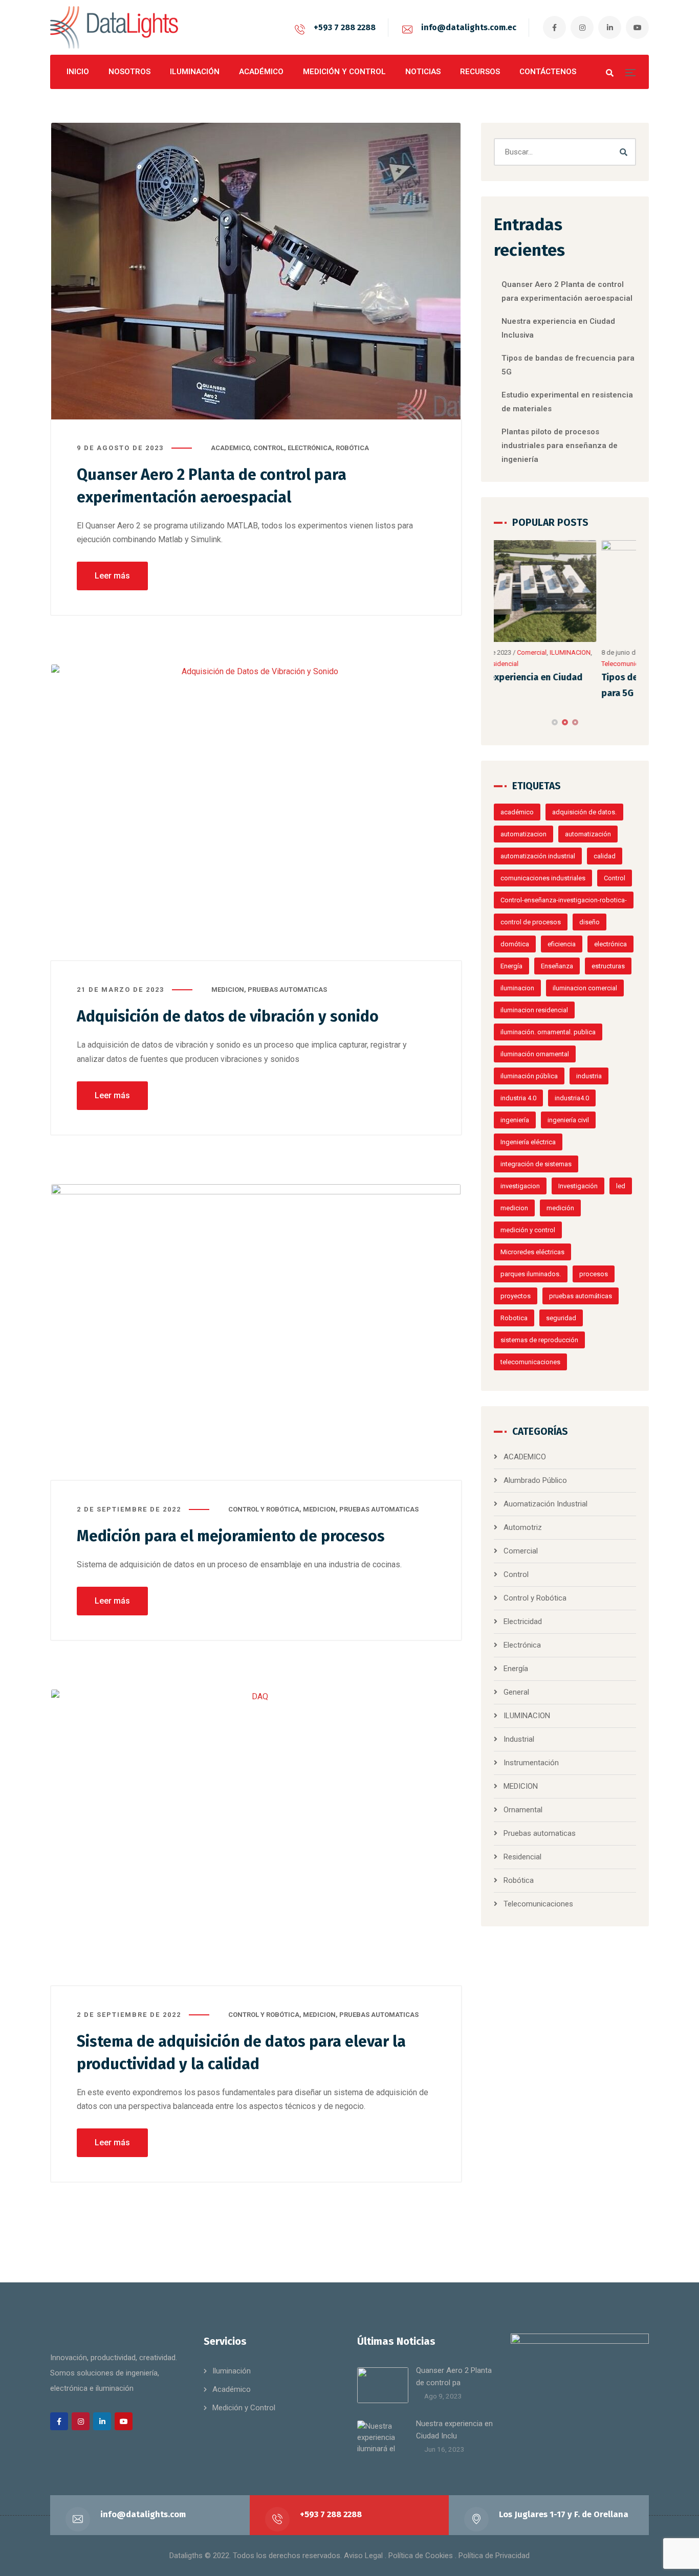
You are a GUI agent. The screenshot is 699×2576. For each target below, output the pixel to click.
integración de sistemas (536, 1164)
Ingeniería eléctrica (528, 1142)
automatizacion (523, 834)
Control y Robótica (264, 1509)
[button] (555, 722)
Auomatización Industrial (545, 1504)
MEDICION (228, 990)
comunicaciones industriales (543, 878)
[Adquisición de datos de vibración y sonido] (256, 813)
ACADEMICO (230, 448)
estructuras (608, 966)
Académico (232, 2389)
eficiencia (562, 944)
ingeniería (515, 1120)
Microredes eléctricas (532, 1252)
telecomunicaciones (530, 1362)
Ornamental (523, 1810)
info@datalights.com (143, 2514)
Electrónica (310, 448)
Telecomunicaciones (525, 664)
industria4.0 (572, 1098)
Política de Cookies (421, 2556)
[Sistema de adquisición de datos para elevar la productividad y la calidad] (256, 1838)
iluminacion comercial (585, 988)
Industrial (519, 1739)
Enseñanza (557, 966)
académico (517, 812)
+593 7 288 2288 (345, 27)
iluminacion (517, 988)
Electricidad (523, 1622)
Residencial (522, 1857)
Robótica (352, 448)
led (621, 1186)
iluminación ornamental (535, 1054)
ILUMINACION (527, 1716)
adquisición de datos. (584, 812)
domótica (515, 944)
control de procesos (531, 922)
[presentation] (498, 722)
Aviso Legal (363, 2556)
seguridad (561, 1318)
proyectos (516, 1296)
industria (589, 1076)
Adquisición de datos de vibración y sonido (228, 1016)
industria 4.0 (518, 1098)
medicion (514, 1208)
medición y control (528, 1230)
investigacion (520, 1186)
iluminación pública (529, 1076)
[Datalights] (114, 27)
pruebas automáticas (581, 1296)
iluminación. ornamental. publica (548, 1032)
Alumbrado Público (535, 1480)
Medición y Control (244, 2408)
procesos (594, 1274)
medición (560, 1208)
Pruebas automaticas (287, 990)
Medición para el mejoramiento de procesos (231, 1536)
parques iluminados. (531, 1274)
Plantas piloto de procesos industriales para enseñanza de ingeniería (560, 446)
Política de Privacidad (494, 2556)
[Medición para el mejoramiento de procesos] (256, 1333)
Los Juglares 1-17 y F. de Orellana (564, 2514)
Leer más (112, 576)
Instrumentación (531, 1763)
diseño (589, 922)
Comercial (521, 1551)
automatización (588, 834)
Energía (511, 966)
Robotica (514, 1318)
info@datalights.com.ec (469, 27)
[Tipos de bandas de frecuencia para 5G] (565, 591)
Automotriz (523, 1527)
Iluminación (232, 2371)
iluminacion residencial (534, 1010)
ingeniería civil (568, 1120)
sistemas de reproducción (539, 1340)
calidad (605, 856)
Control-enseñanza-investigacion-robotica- (564, 900)
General (516, 1692)
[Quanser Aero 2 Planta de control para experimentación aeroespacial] (256, 271)
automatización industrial (538, 856)
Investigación (578, 1186)
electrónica (610, 944)
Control (269, 448)
